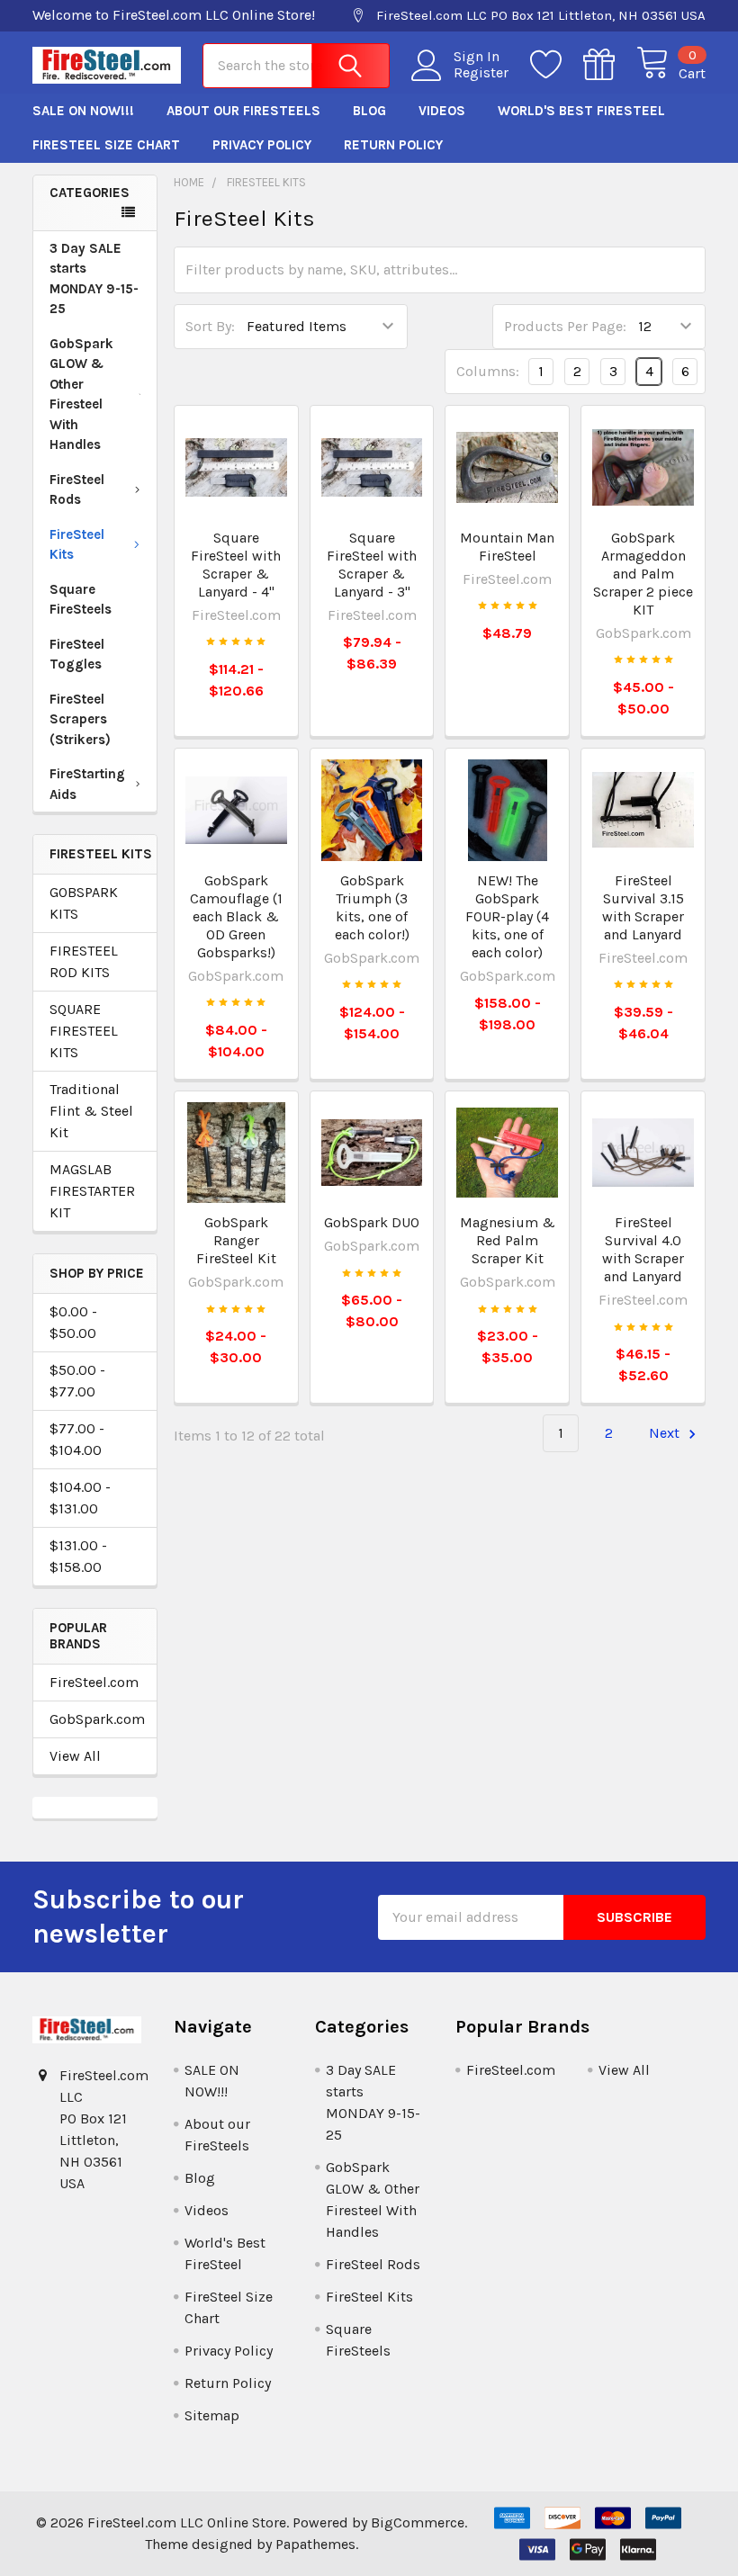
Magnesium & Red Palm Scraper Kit (508, 1240)
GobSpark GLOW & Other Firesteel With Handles (81, 395)
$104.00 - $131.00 (80, 1498)
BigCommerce (418, 2522)
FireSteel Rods (77, 490)
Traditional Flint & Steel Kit (91, 1111)
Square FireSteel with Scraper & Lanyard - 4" (236, 565)
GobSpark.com (95, 1719)
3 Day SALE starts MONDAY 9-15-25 (94, 279)
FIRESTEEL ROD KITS (84, 961)
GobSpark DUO (372, 1222)
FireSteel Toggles (77, 655)
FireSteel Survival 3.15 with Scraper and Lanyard (643, 907)
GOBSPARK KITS (84, 903)
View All (75, 1756)
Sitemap (212, 2415)
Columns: (488, 371)
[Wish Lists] (557, 65)
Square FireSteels (81, 600)
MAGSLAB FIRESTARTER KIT (92, 1191)
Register (481, 73)
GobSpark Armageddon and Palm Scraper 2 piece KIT (643, 574)
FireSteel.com (94, 1682)
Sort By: (210, 326)
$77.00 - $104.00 (77, 1439)
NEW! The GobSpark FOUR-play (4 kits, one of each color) (507, 916)
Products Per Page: (565, 326)
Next (666, 1433)
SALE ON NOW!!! (83, 111)
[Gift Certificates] (610, 65)
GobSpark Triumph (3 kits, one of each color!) (372, 907)
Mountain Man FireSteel (507, 547)
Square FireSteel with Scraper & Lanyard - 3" (372, 565)
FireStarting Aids (87, 784)
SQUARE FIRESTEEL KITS (84, 1031)
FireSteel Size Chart (106, 145)
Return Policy (393, 145)
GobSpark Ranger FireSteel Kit (236, 1240)
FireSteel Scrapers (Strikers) (80, 719)
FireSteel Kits (77, 545)
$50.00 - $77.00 (77, 1381)
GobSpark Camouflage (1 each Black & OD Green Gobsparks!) (236, 916)
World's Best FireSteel (581, 111)
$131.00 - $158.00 (78, 1556)
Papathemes (315, 2544)
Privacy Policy (262, 145)
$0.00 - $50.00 (73, 1322)
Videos (442, 111)
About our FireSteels (243, 111)
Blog (369, 111)
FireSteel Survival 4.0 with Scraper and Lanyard (643, 1249)
